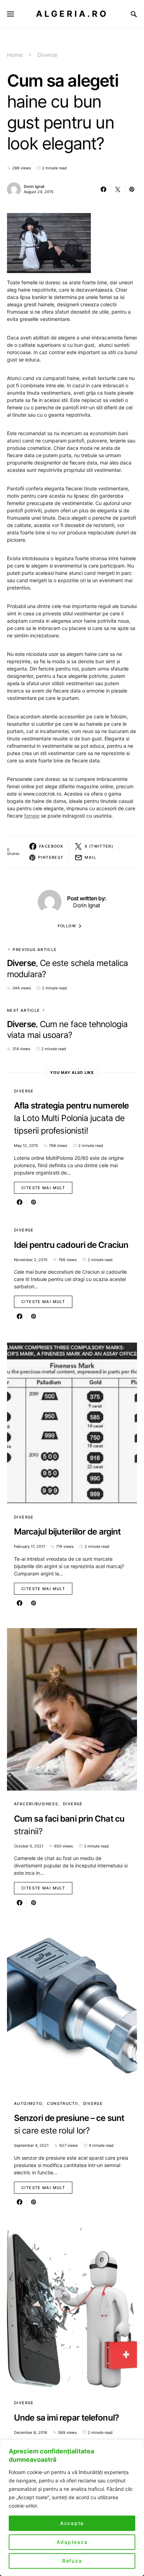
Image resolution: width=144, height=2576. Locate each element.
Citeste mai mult (43, 1188)
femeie (32, 816)
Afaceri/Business (36, 1804)
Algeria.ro (72, 14)
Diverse (47, 55)
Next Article (24, 1010)
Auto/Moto (28, 2103)
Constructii (62, 2103)
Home (15, 55)
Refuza (72, 2561)
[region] (72, 2508)
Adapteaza (72, 2542)
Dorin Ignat (34, 186)
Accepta (72, 2523)
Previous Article (35, 950)
